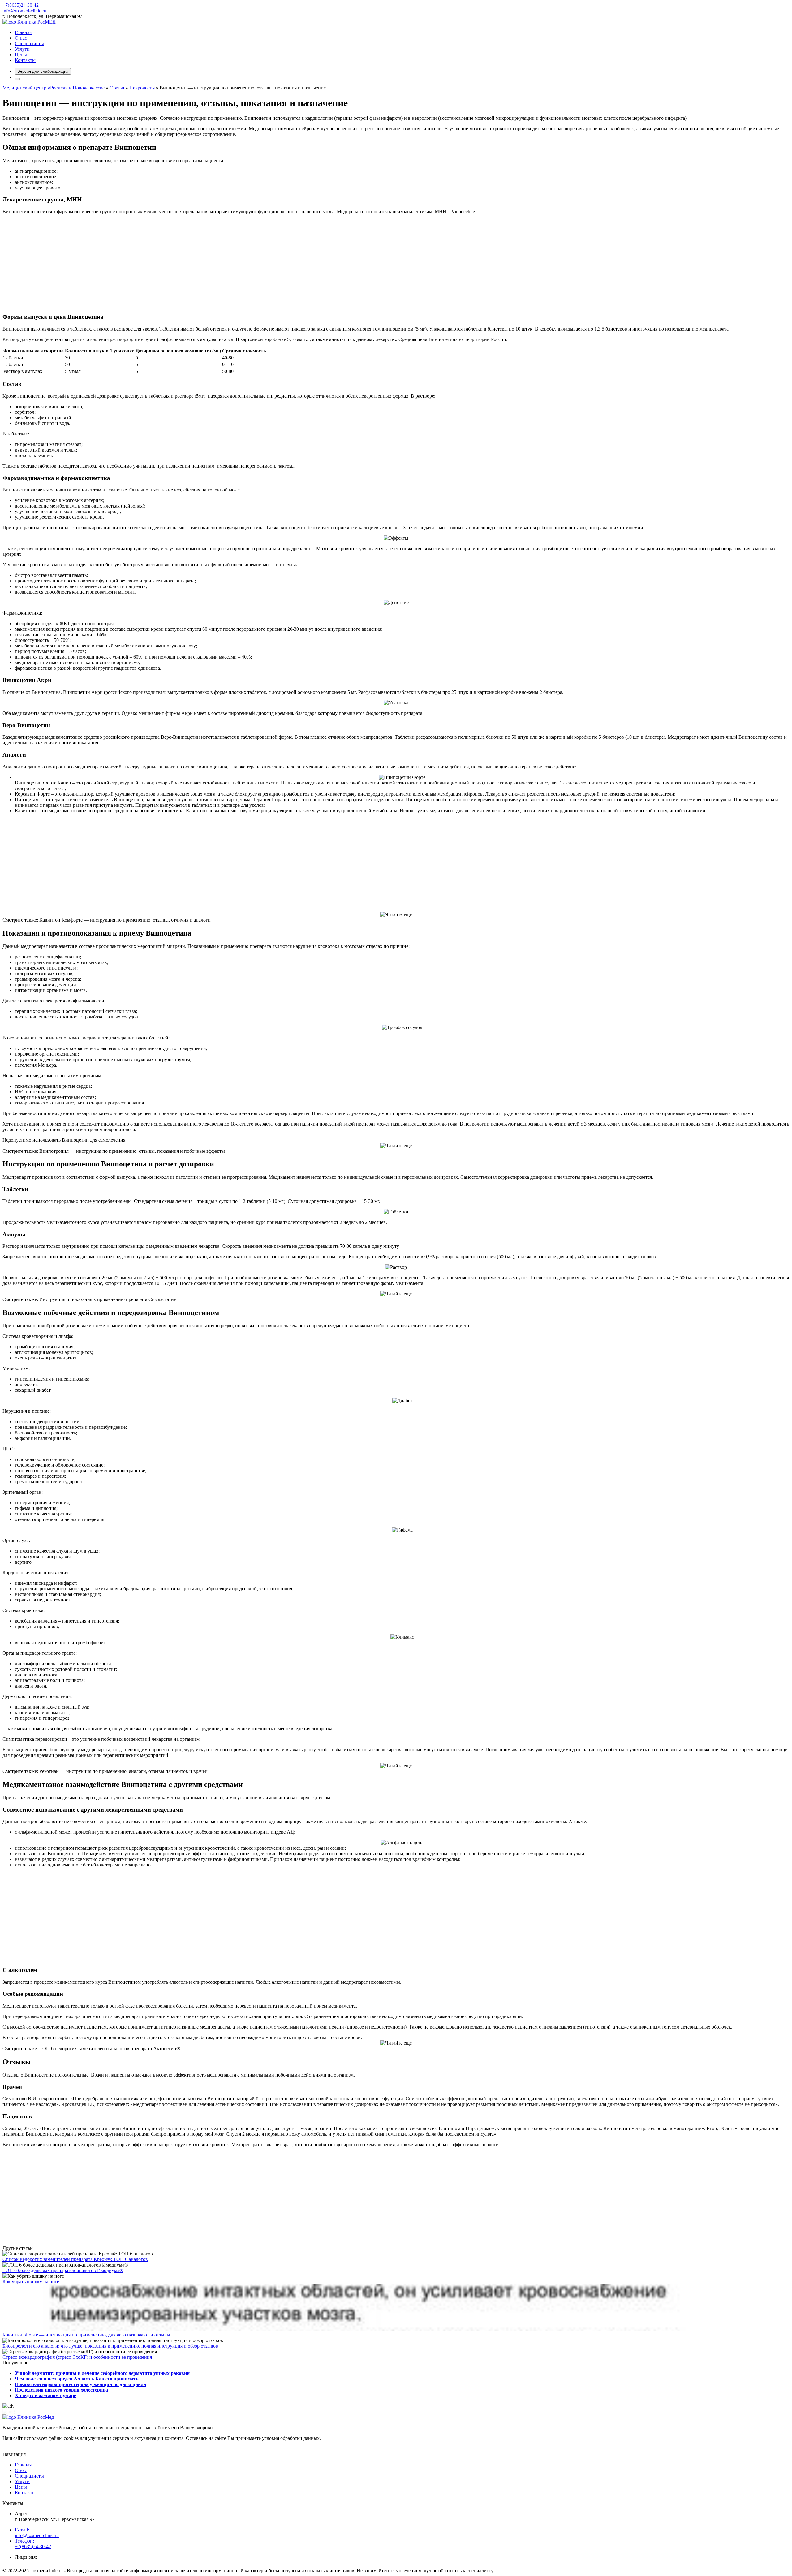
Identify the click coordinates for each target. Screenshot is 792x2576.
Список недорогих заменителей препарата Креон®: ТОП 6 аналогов (75, 2259)
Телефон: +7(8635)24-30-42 (33, 2544)
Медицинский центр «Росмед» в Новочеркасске (54, 88)
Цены (21, 55)
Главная (23, 32)
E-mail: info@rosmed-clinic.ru (37, 2533)
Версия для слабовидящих (43, 71)
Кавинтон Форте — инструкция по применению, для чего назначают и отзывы (86, 2335)
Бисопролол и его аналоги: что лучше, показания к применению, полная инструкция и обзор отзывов (110, 2346)
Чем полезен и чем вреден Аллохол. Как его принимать (77, 2379)
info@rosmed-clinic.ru (24, 11)
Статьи (117, 88)
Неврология (142, 88)
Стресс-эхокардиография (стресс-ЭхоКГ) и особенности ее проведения (77, 2357)
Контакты (25, 60)
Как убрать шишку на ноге (31, 2282)
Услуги (22, 49)
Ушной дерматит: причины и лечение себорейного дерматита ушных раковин (102, 2373)
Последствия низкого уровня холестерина (61, 2390)
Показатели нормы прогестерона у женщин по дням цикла (80, 2384)
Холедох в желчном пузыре (45, 2395)
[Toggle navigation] (17, 79)
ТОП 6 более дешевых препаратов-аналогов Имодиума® (63, 2270)
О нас (21, 38)
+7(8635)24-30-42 (21, 5)
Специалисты (29, 43)
